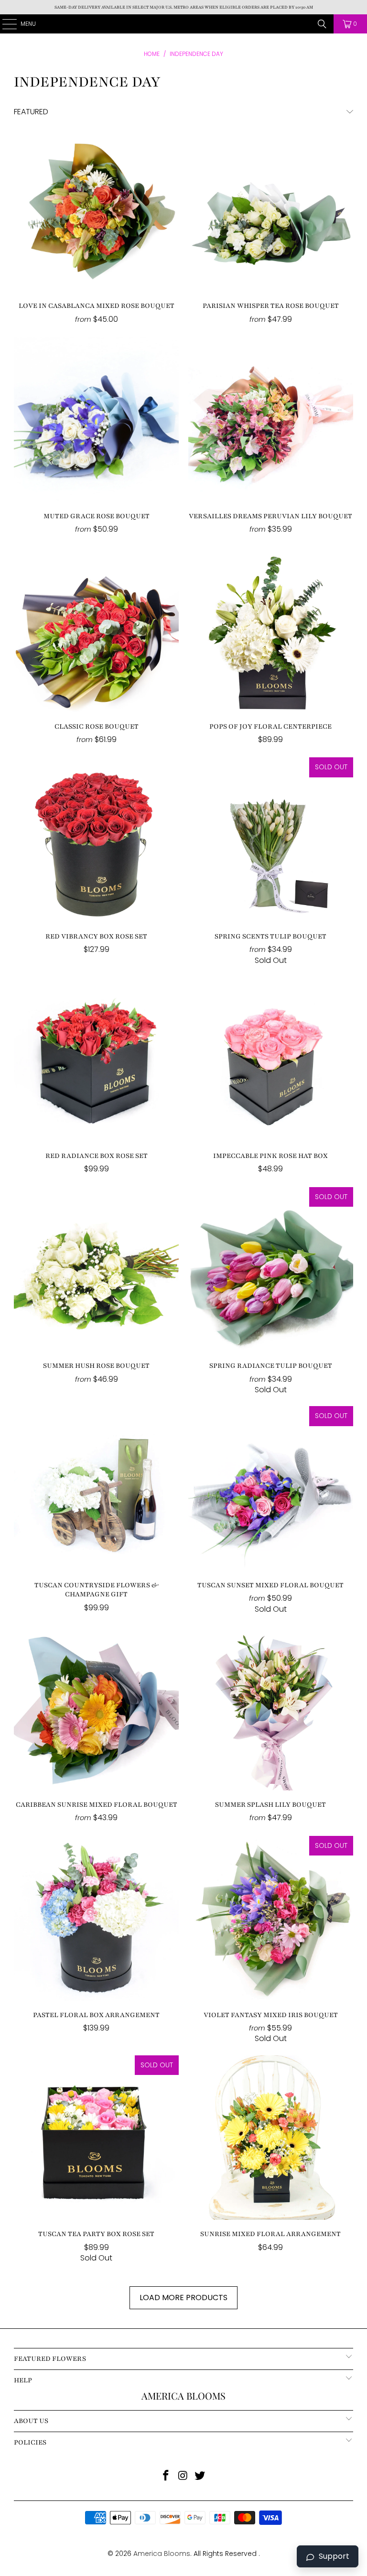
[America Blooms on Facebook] (166, 2476)
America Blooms (184, 24)
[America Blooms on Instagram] (183, 2476)
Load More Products (183, 2298)
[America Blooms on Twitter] (200, 2476)
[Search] (322, 24)
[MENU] (5, 24)
